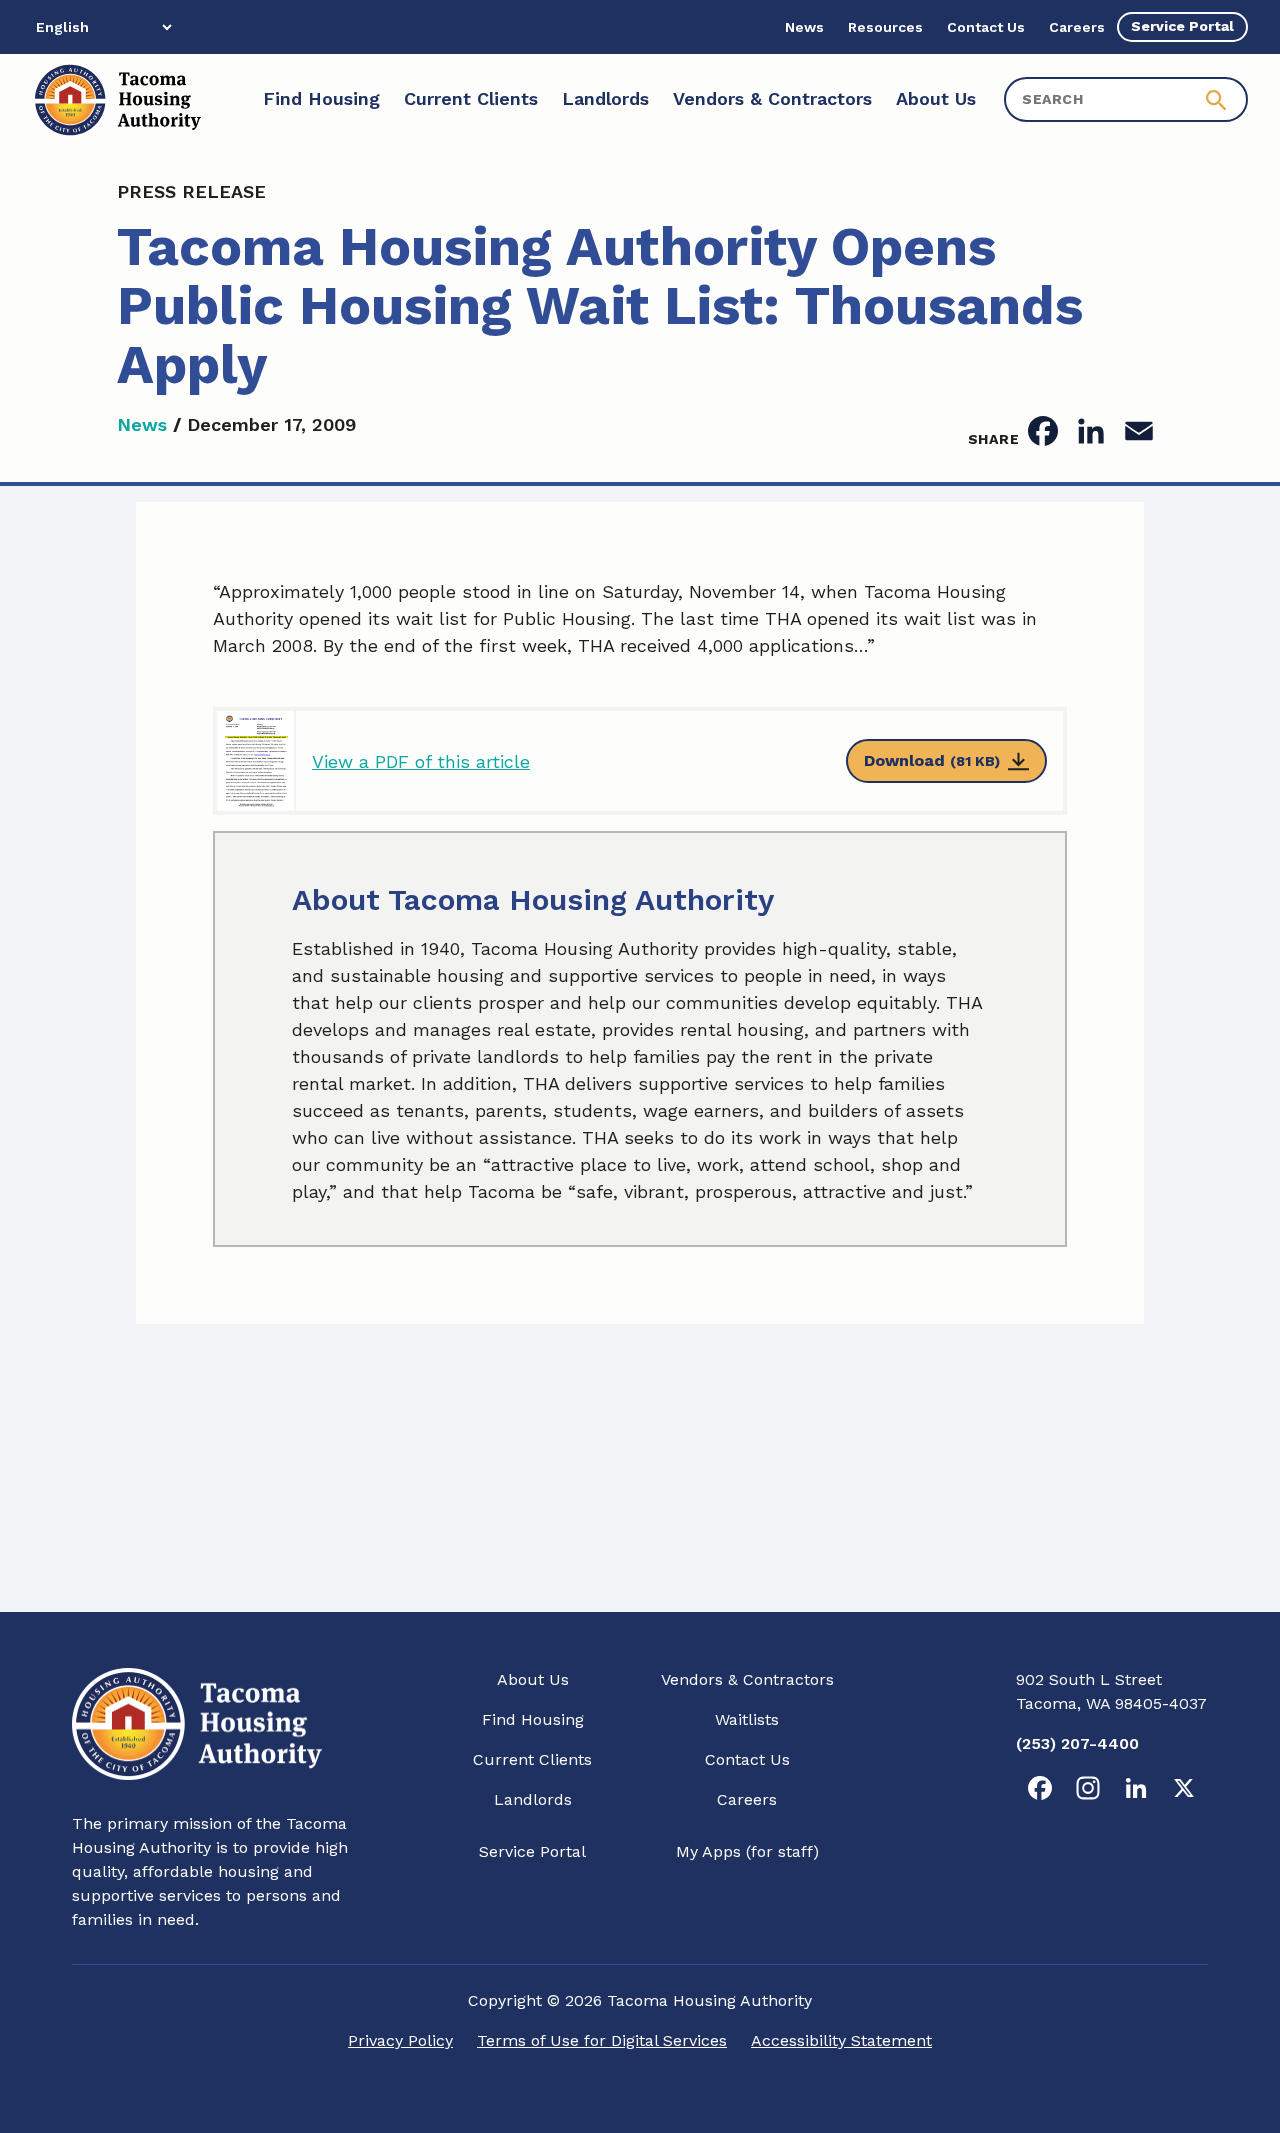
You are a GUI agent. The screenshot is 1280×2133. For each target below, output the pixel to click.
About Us (533, 1679)
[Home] (116, 100)
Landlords (533, 1799)
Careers (747, 1799)
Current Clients (532, 1759)
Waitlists (747, 1719)
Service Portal (532, 1851)
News (142, 424)
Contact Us (747, 1759)
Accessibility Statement (841, 2040)
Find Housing (533, 1719)
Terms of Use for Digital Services (602, 2040)
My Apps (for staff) (747, 1851)
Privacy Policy (400, 2040)
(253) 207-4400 (1077, 1743)
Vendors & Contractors (747, 1679)
